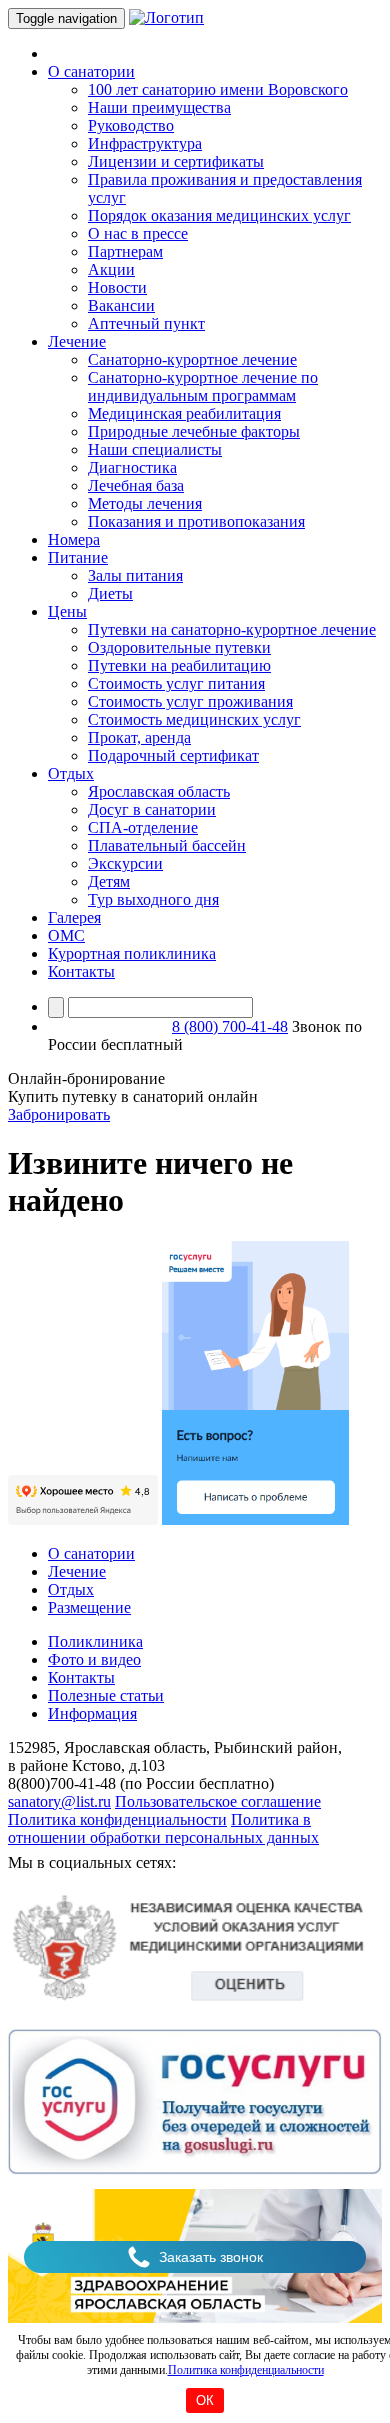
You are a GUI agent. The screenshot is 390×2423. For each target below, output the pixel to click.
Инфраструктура (145, 143)
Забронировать (59, 1114)
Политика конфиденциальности (246, 2370)
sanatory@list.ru (59, 1801)
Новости (117, 287)
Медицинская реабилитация (184, 413)
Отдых (71, 1589)
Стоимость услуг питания (176, 683)
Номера (74, 539)
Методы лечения (145, 503)
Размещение (89, 1607)
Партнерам (125, 251)
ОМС (66, 935)
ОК (205, 2400)
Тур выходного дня (153, 899)
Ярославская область (159, 791)
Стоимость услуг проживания (190, 701)
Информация (92, 1713)
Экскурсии (125, 863)
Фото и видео (94, 1659)
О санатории (91, 1553)
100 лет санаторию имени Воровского (218, 89)
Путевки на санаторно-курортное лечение (232, 629)
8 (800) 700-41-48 (230, 1026)
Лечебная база (136, 485)
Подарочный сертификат (173, 755)
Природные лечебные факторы (194, 431)
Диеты (110, 593)
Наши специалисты (155, 449)
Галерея (74, 917)
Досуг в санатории (152, 809)
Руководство (131, 125)
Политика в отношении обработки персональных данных (163, 1828)
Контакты (81, 971)
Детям (109, 881)
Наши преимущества (159, 107)
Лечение (77, 1571)
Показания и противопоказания (196, 521)
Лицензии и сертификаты (176, 161)
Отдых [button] (71, 773)
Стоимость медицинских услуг (194, 719)
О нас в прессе (138, 233)
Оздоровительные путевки (179, 647)
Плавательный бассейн (167, 845)
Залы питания (135, 575)
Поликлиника (95, 1641)
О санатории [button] (91, 71)
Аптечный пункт (146, 323)
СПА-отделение (143, 827)
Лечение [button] (77, 341)
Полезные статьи (106, 1695)
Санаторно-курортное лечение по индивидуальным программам (203, 386)
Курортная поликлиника (132, 953)
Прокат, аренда (139, 737)
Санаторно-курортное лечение (192, 359)
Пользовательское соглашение (218, 1801)
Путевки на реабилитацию (179, 665)
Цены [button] (67, 611)
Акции (111, 269)
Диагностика (132, 467)
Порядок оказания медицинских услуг (219, 215)
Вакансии (121, 305)
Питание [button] (78, 557)
